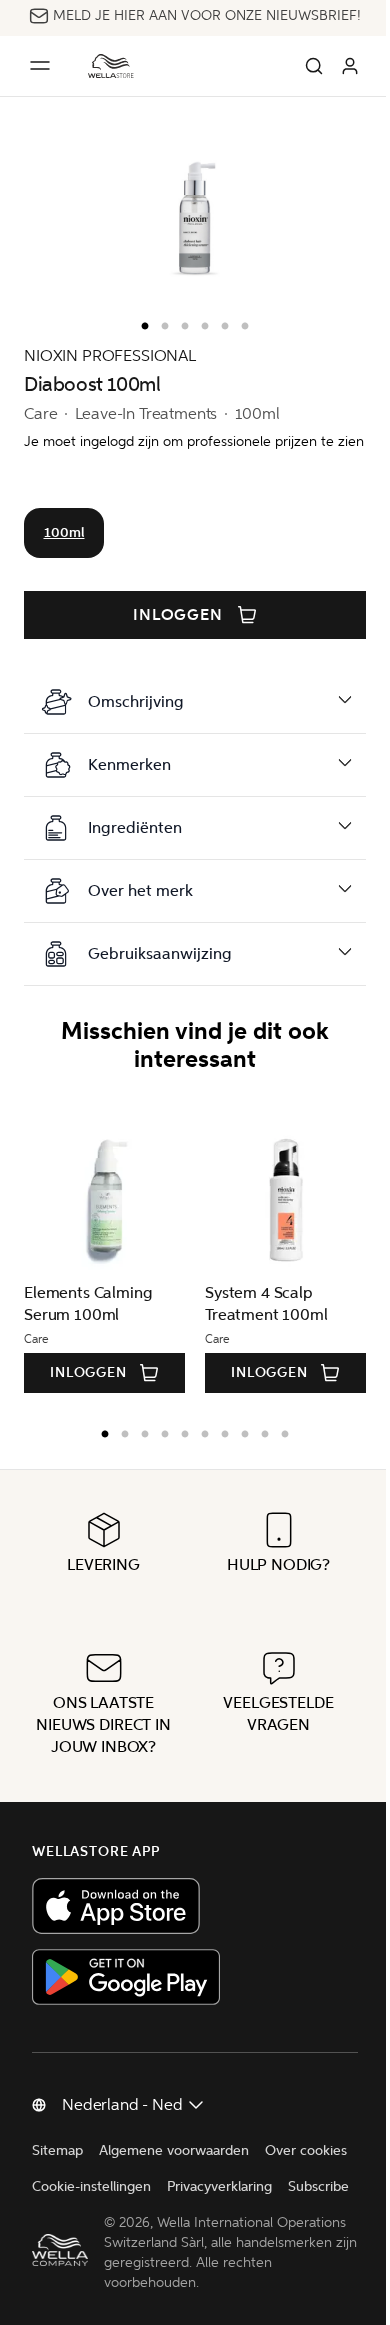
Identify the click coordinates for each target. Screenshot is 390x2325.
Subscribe (183, 2240)
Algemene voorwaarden (174, 2168)
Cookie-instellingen (189, 2204)
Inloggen (178, 615)
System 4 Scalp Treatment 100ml (266, 1321)
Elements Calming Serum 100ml (88, 1321)
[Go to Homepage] (111, 66)
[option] (140, 322)
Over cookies (73, 2204)
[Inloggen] (350, 66)
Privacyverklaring (84, 2240)
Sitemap (57, 2168)
